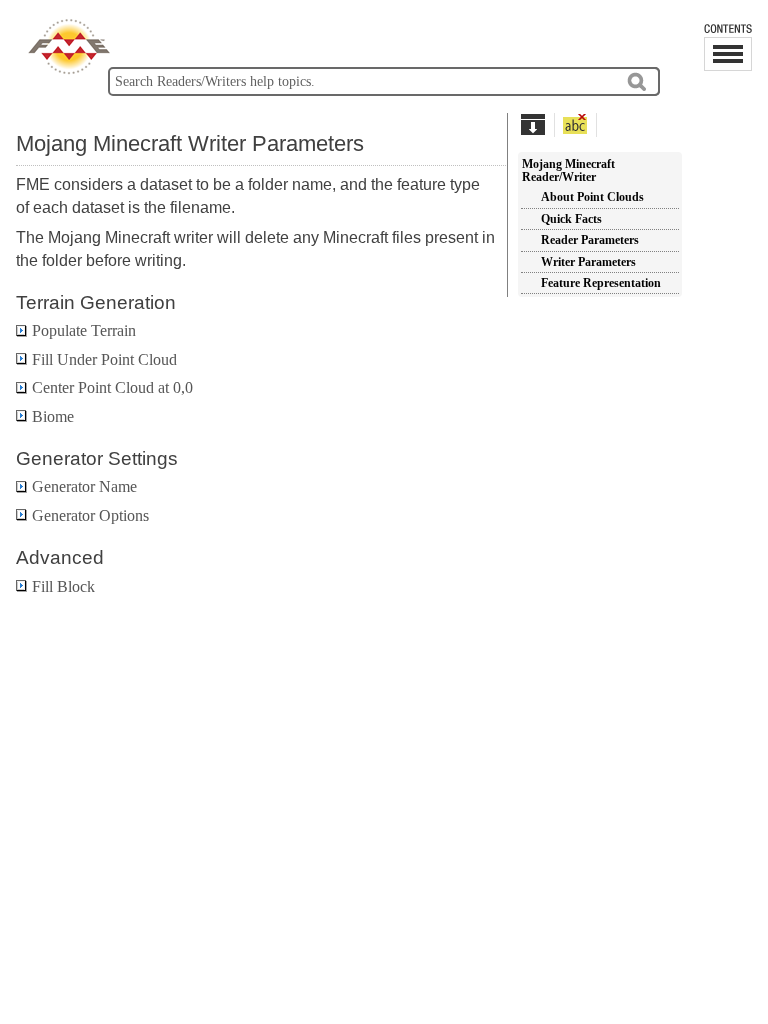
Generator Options (90, 515)
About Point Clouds (592, 197)
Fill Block (63, 586)
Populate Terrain (84, 330)
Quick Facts (571, 219)
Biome (53, 416)
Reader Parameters (590, 240)
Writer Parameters (588, 262)
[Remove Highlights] (575, 124)
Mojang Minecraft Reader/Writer (568, 170)
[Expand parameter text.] (533, 124)
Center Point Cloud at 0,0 (112, 387)
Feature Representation (601, 283)
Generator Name (84, 486)
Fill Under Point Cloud (104, 359)
